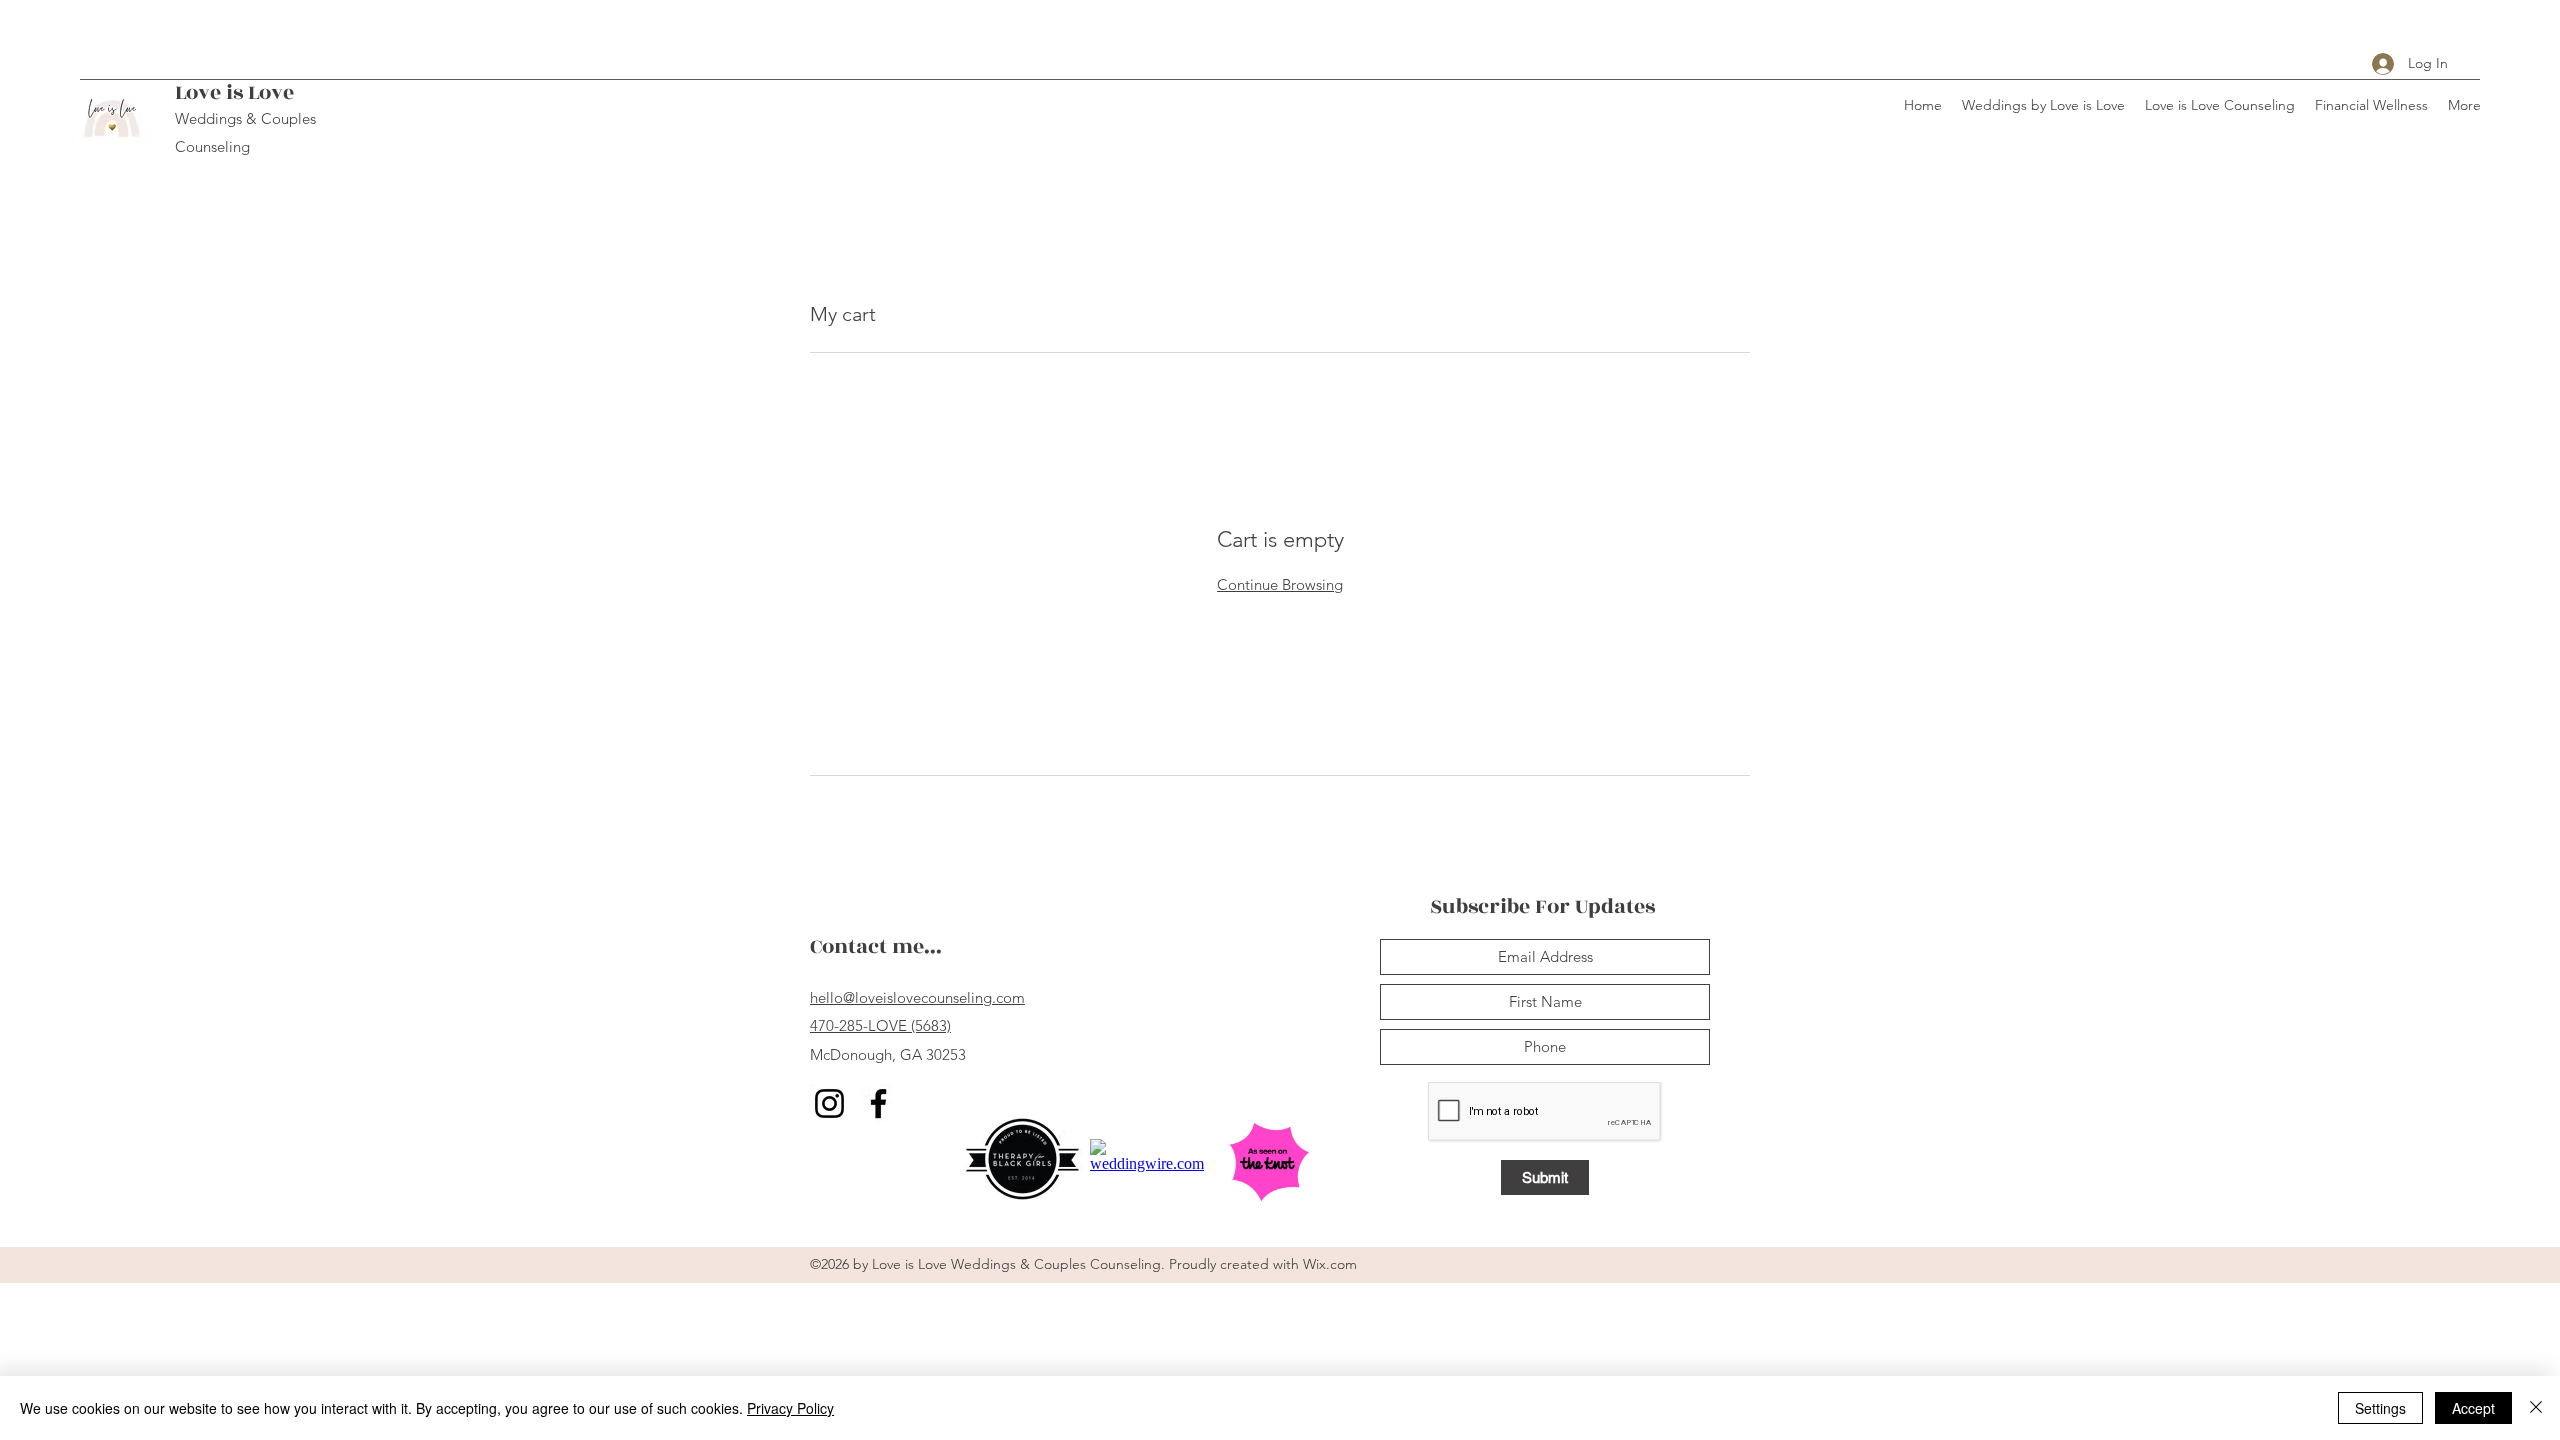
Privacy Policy (790, 1408)
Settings (2380, 1408)
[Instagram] (829, 1103)
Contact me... (876, 946)
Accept (2473, 1408)
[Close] (2536, 1408)
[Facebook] (878, 1103)
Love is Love (234, 92)
